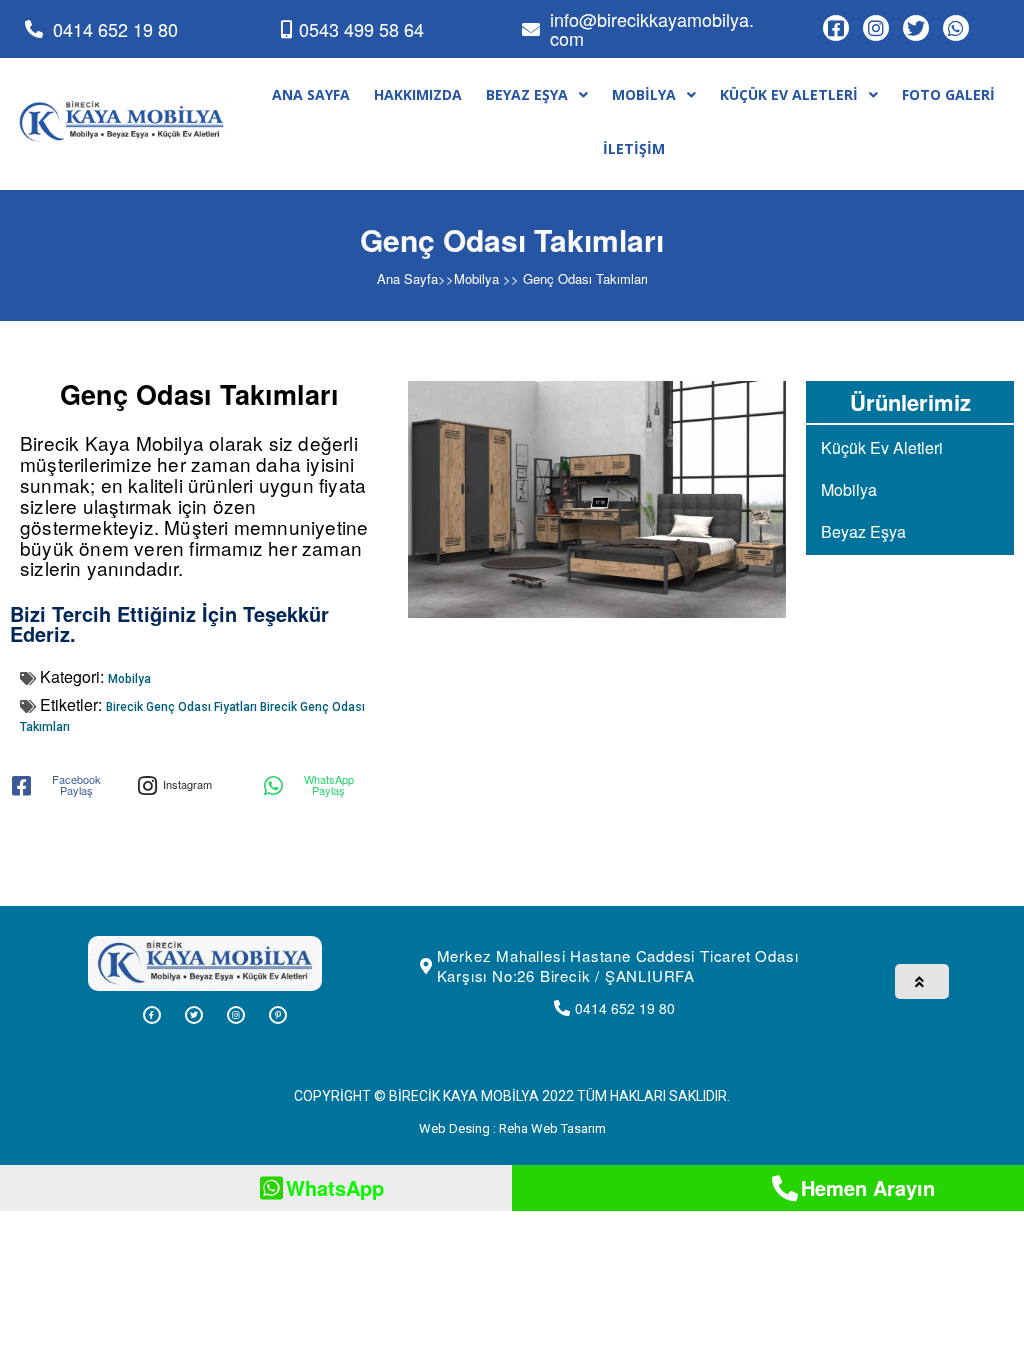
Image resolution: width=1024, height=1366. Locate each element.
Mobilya (476, 278)
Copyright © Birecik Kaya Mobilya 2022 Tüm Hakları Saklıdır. (512, 1096)
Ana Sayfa (407, 278)
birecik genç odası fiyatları (183, 707)
